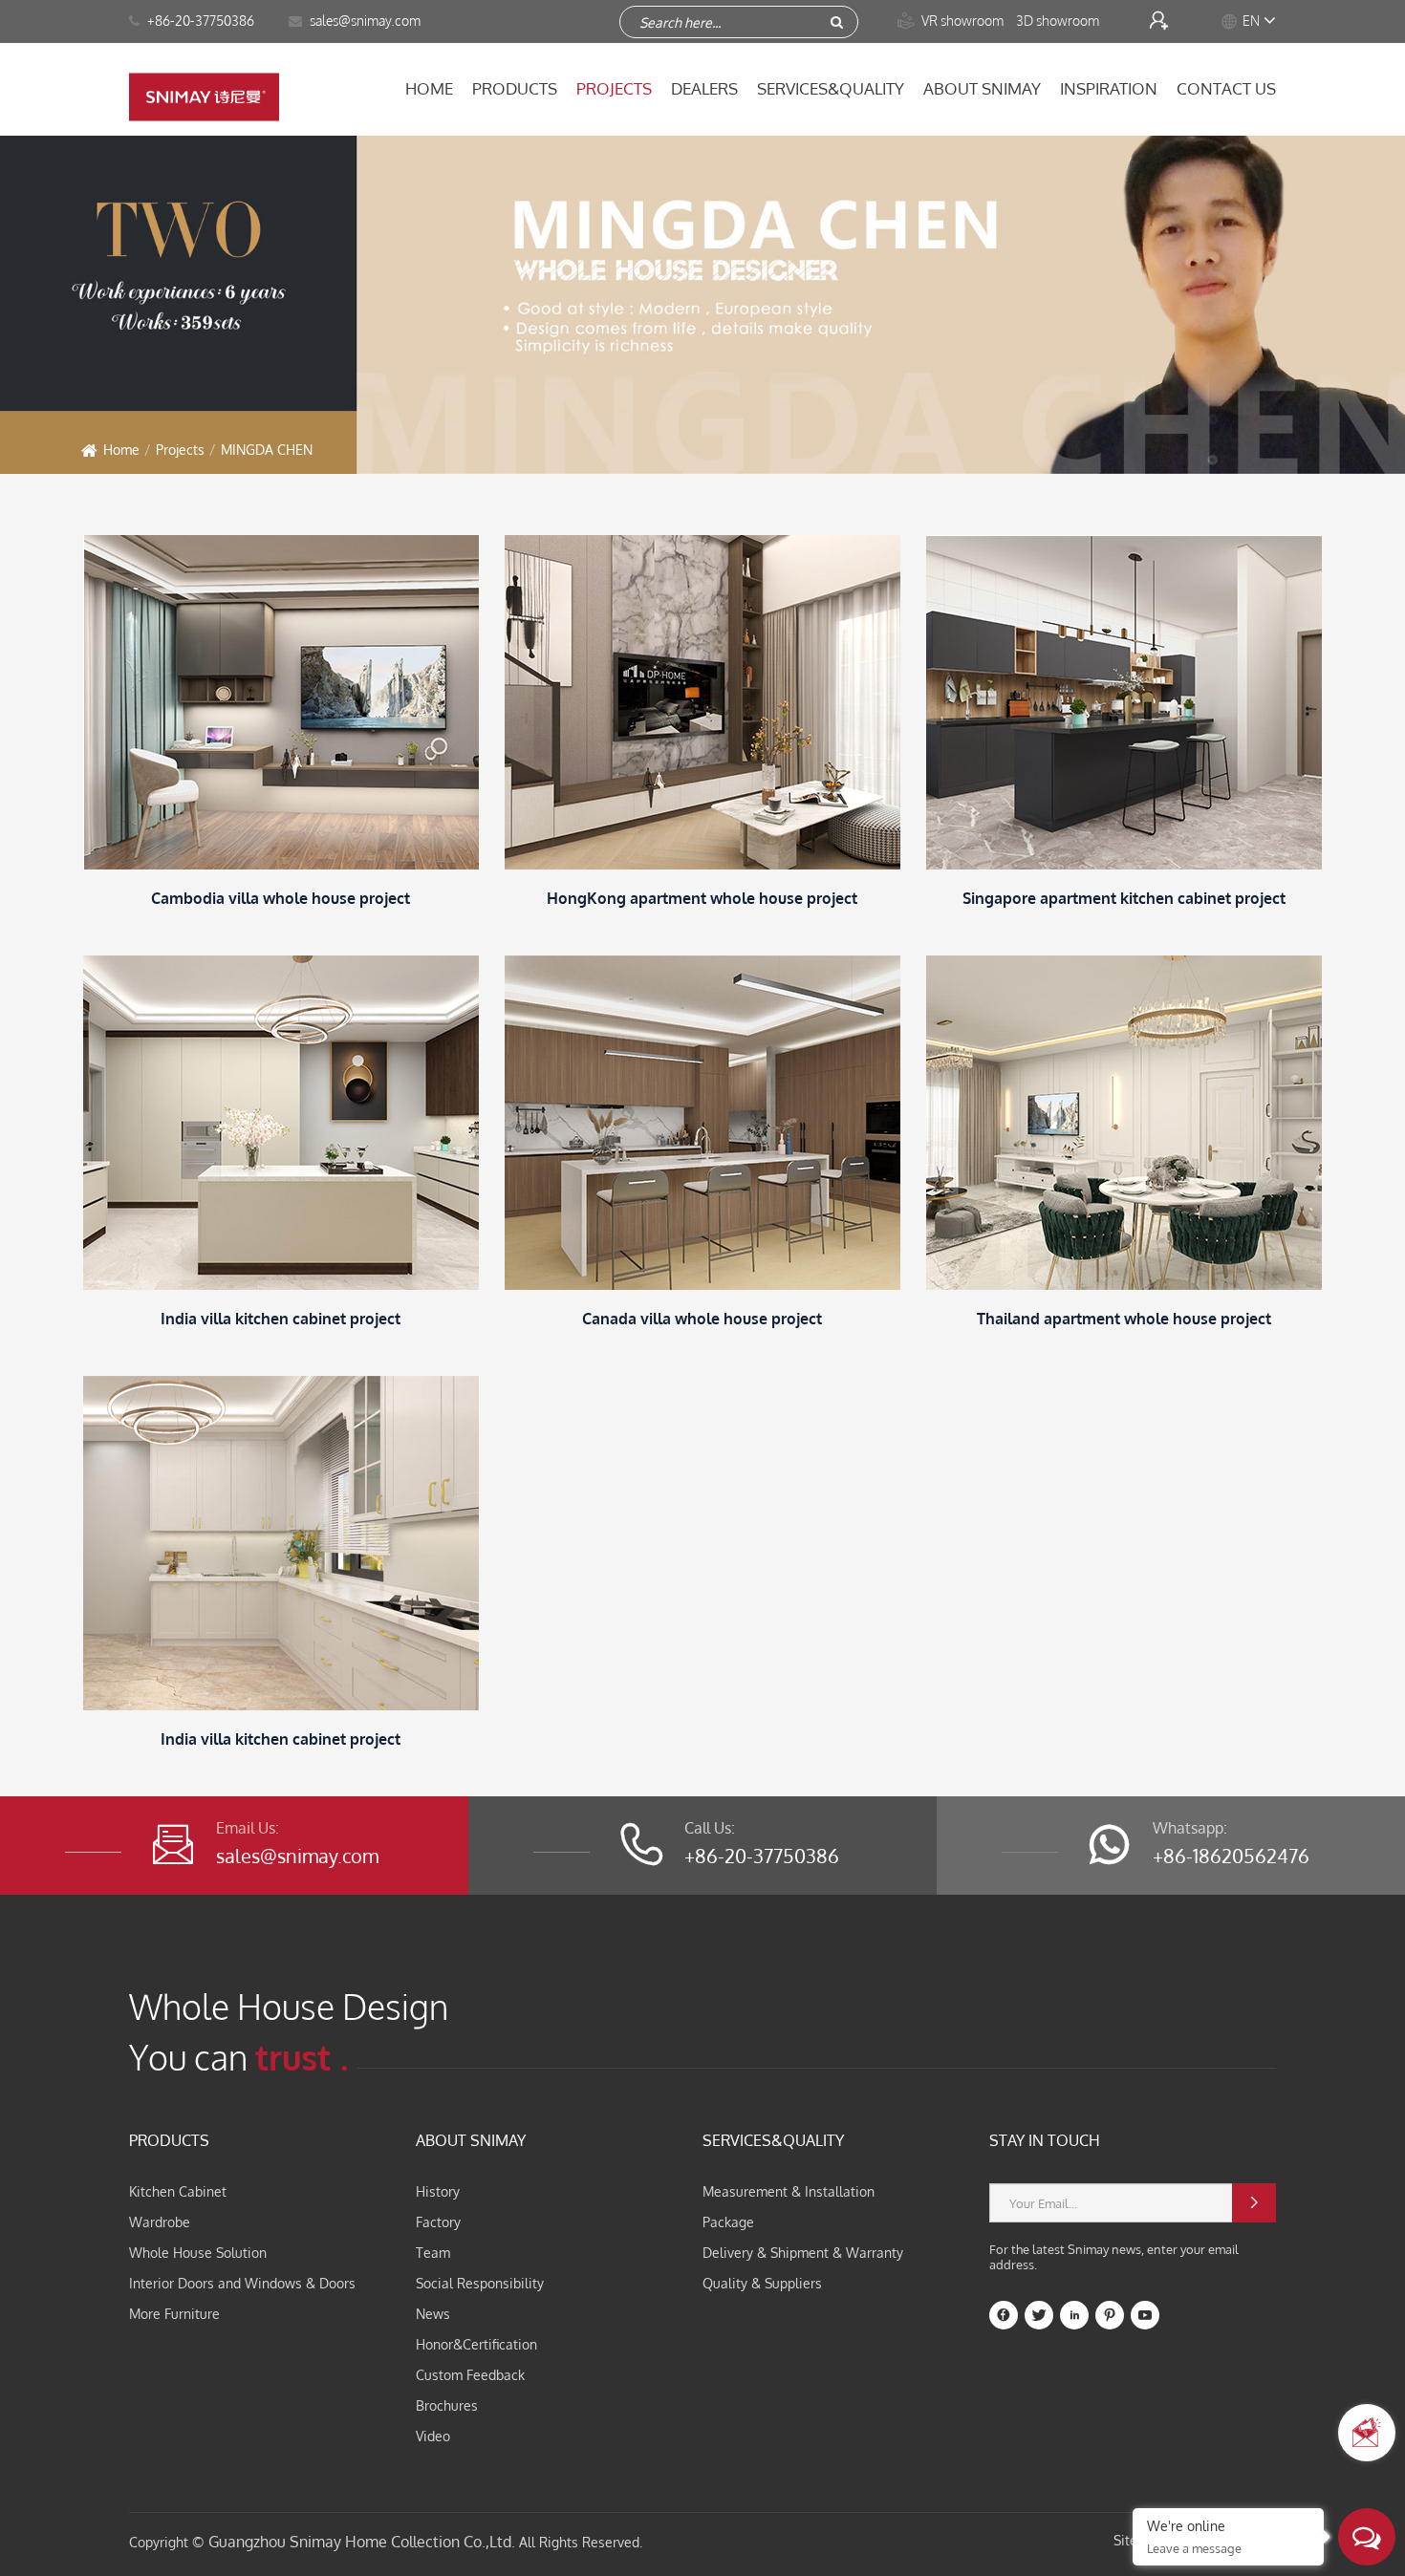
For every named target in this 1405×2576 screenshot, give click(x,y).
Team (433, 2253)
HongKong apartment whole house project (702, 898)
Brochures (447, 2405)
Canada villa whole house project (702, 1319)
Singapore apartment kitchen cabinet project (1124, 898)
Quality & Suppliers (762, 2283)
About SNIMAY (982, 88)
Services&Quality (831, 88)
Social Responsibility (480, 2283)
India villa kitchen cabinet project (281, 1319)
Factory (438, 2222)
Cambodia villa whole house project (281, 898)
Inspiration (1109, 88)
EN (1251, 21)
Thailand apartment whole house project (1124, 1319)
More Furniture (174, 2314)
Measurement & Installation (789, 2191)
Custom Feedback (470, 2375)
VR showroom (951, 21)
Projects (614, 88)
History (438, 2191)
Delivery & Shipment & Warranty (803, 2253)
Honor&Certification (476, 2344)
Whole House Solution (198, 2253)
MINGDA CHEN (267, 450)
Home (429, 88)
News (433, 2314)
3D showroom (1059, 21)
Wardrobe (160, 2222)
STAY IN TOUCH (1045, 2140)
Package (728, 2222)
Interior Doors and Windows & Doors (242, 2283)
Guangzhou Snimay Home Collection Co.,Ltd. (362, 2542)
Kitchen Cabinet (178, 2191)
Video (433, 2436)
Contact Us (1226, 88)
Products (515, 88)
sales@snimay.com (297, 1856)
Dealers (704, 88)
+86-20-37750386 (199, 21)
